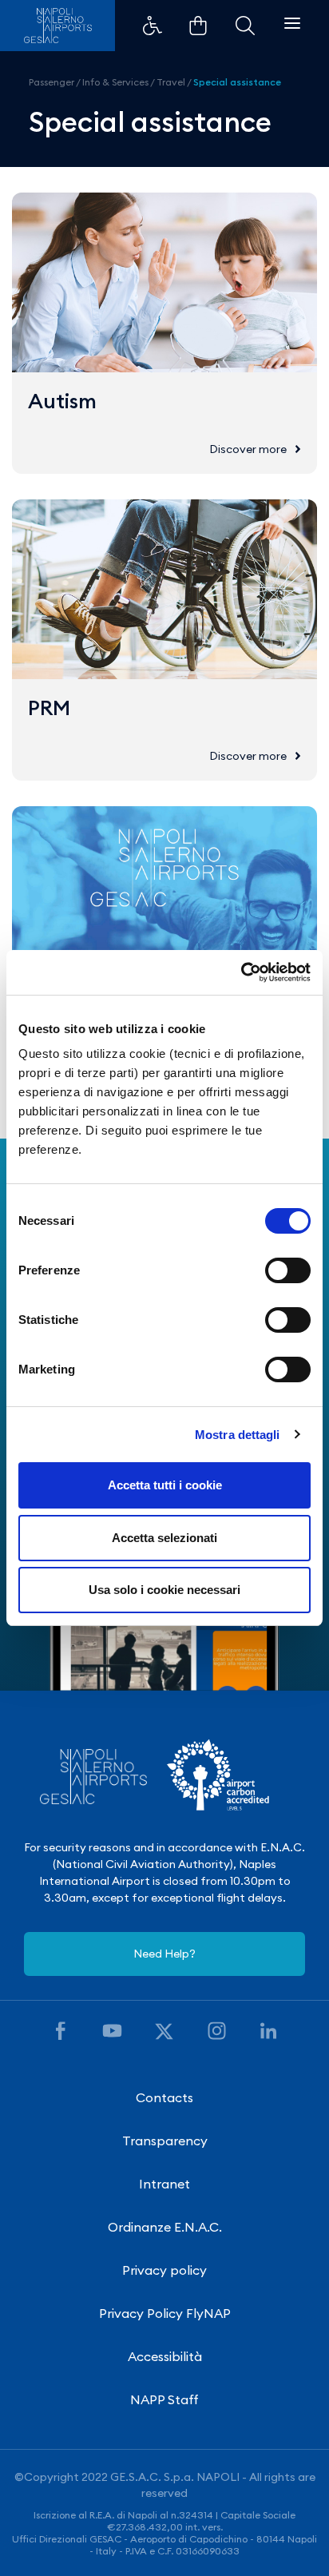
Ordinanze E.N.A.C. (165, 2227)
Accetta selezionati (164, 1538)
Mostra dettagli (238, 1435)
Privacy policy (164, 2270)
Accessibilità (165, 2356)
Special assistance (237, 82)
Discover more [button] (248, 449)
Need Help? (164, 1954)
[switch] (288, 1270)
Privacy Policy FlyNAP (165, 2313)
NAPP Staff (164, 2399)
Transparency (165, 2141)
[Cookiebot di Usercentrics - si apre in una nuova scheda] (241, 972)
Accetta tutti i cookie (165, 1485)
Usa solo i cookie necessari (164, 1590)
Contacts (164, 2097)
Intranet (164, 2184)
